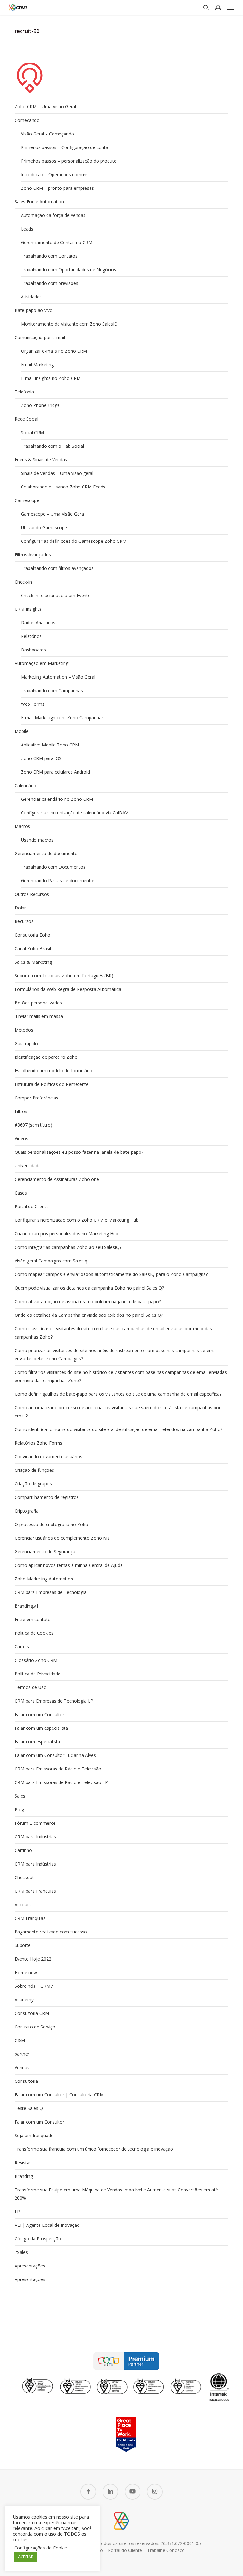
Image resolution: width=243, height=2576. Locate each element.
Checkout (24, 1877)
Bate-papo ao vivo (34, 310)
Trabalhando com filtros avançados (57, 568)
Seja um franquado (34, 2135)
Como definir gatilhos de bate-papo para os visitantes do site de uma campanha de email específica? (118, 1394)
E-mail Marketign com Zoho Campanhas (62, 718)
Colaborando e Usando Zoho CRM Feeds (63, 487)
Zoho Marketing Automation (44, 1579)
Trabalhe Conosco (166, 2550)
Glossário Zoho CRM (36, 1660)
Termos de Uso (31, 1687)
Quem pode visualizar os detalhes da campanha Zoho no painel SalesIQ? (89, 1288)
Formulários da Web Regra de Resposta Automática (68, 989)
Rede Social (26, 419)
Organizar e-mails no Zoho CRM (54, 351)
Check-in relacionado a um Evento (56, 595)
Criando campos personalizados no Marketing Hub (66, 1234)
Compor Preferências (36, 1098)
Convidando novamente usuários (48, 1456)
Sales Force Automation (39, 202)
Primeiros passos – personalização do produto (69, 161)
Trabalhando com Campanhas (52, 690)
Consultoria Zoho (32, 935)
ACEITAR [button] (26, 2557)
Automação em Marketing (41, 663)
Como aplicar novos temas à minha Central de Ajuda (69, 1565)
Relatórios (31, 636)
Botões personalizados (38, 1003)
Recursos (24, 921)
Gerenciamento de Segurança (45, 1552)
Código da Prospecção (38, 2239)
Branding (24, 2176)
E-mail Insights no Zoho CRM (51, 378)
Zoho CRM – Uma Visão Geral (45, 107)
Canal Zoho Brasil (33, 948)
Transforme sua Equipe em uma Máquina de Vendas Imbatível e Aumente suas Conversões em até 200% (116, 2194)
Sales (20, 1796)
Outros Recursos (32, 894)
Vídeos (21, 1138)
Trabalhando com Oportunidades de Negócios (69, 270)
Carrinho (23, 1850)
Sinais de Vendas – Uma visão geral (57, 473)
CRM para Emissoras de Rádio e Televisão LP (61, 1782)
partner (22, 2054)
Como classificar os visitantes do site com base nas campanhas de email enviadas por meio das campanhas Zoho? (113, 1333)
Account (23, 1905)
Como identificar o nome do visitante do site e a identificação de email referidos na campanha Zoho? (118, 1429)
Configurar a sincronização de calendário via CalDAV (74, 813)
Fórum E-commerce (35, 1823)
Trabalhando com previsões (50, 283)
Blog (19, 1809)
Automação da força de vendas (53, 215)
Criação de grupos (33, 1484)
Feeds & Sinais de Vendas (41, 460)
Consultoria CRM (32, 2013)
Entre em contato (33, 1619)
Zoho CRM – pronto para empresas (57, 188)
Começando (27, 120)
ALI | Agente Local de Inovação (47, 2225)
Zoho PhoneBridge (40, 405)
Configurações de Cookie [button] (41, 2548)
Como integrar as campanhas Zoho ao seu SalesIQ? (68, 1247)
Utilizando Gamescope (44, 527)
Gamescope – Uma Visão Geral (53, 514)
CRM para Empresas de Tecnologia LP (54, 1701)
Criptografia (27, 1511)
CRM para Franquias (35, 1891)
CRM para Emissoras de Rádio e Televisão (58, 1769)
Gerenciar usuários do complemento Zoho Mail (63, 1538)
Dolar (20, 908)
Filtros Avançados (33, 555)
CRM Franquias (30, 1918)
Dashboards (33, 650)
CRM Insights (28, 609)
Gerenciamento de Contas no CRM (57, 242)
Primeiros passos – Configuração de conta (65, 147)
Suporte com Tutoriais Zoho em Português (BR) (64, 976)
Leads (27, 229)
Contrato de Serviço (35, 2027)
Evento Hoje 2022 (33, 1959)
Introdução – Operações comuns (55, 174)
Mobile (22, 731)
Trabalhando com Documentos (53, 867)
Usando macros (37, 840)
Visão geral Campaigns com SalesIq (51, 1261)
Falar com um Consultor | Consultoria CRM (59, 2095)
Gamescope (27, 500)
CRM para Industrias (35, 1837)
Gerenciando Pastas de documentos (58, 881)
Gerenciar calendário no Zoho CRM (57, 799)
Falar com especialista (37, 1742)
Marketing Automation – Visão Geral (58, 677)
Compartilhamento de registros (47, 1497)
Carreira (23, 1647)
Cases (21, 1193)
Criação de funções (34, 1470)
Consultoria (26, 2081)
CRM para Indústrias (35, 1864)
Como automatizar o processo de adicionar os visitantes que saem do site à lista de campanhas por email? (118, 1412)
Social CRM (32, 432)
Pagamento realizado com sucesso (51, 1932)
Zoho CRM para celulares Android (55, 772)
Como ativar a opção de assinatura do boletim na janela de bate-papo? (88, 1301)
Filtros (21, 1111)
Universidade (28, 1166)
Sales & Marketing (33, 962)
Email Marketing (37, 365)
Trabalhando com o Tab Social (52, 446)
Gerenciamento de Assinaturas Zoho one (57, 1179)
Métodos (24, 1030)
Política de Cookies (34, 1633)
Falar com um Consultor (39, 1714)
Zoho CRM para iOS (41, 758)
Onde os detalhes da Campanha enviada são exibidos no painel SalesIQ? (89, 1315)
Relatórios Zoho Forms (38, 1443)
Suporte (23, 1945)
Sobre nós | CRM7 (34, 1986)
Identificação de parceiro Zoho (46, 1057)
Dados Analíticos (38, 623)
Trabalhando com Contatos (49, 256)
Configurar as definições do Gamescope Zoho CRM (74, 541)
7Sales (21, 2252)
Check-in (23, 582)
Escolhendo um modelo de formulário (53, 1071)
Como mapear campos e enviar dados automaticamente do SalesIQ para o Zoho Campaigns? (111, 1274)
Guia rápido (26, 1043)
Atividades (31, 297)
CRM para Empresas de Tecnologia (51, 1592)
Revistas (23, 2163)
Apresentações (30, 2266)
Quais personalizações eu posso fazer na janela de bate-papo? (79, 1152)
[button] (231, 8)
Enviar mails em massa (39, 1016)
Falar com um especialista (41, 1728)
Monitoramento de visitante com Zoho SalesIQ (69, 324)
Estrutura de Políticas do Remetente (52, 1084)
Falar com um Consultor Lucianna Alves (55, 1755)
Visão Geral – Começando (47, 134)
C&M (20, 2040)
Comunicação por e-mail (40, 337)
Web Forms (33, 704)
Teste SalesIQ (29, 2108)
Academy (24, 2000)
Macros (22, 826)
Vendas (22, 2067)
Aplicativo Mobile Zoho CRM (50, 745)
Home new (26, 1972)
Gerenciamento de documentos (47, 853)
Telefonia (24, 392)
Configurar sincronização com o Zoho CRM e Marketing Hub (77, 1220)
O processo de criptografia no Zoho (51, 1524)
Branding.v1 (27, 1606)
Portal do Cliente (32, 1206)
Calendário (25, 785)
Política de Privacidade (37, 1674)
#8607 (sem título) (33, 1125)
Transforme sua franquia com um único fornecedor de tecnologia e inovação (94, 2149)
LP (17, 2211)
